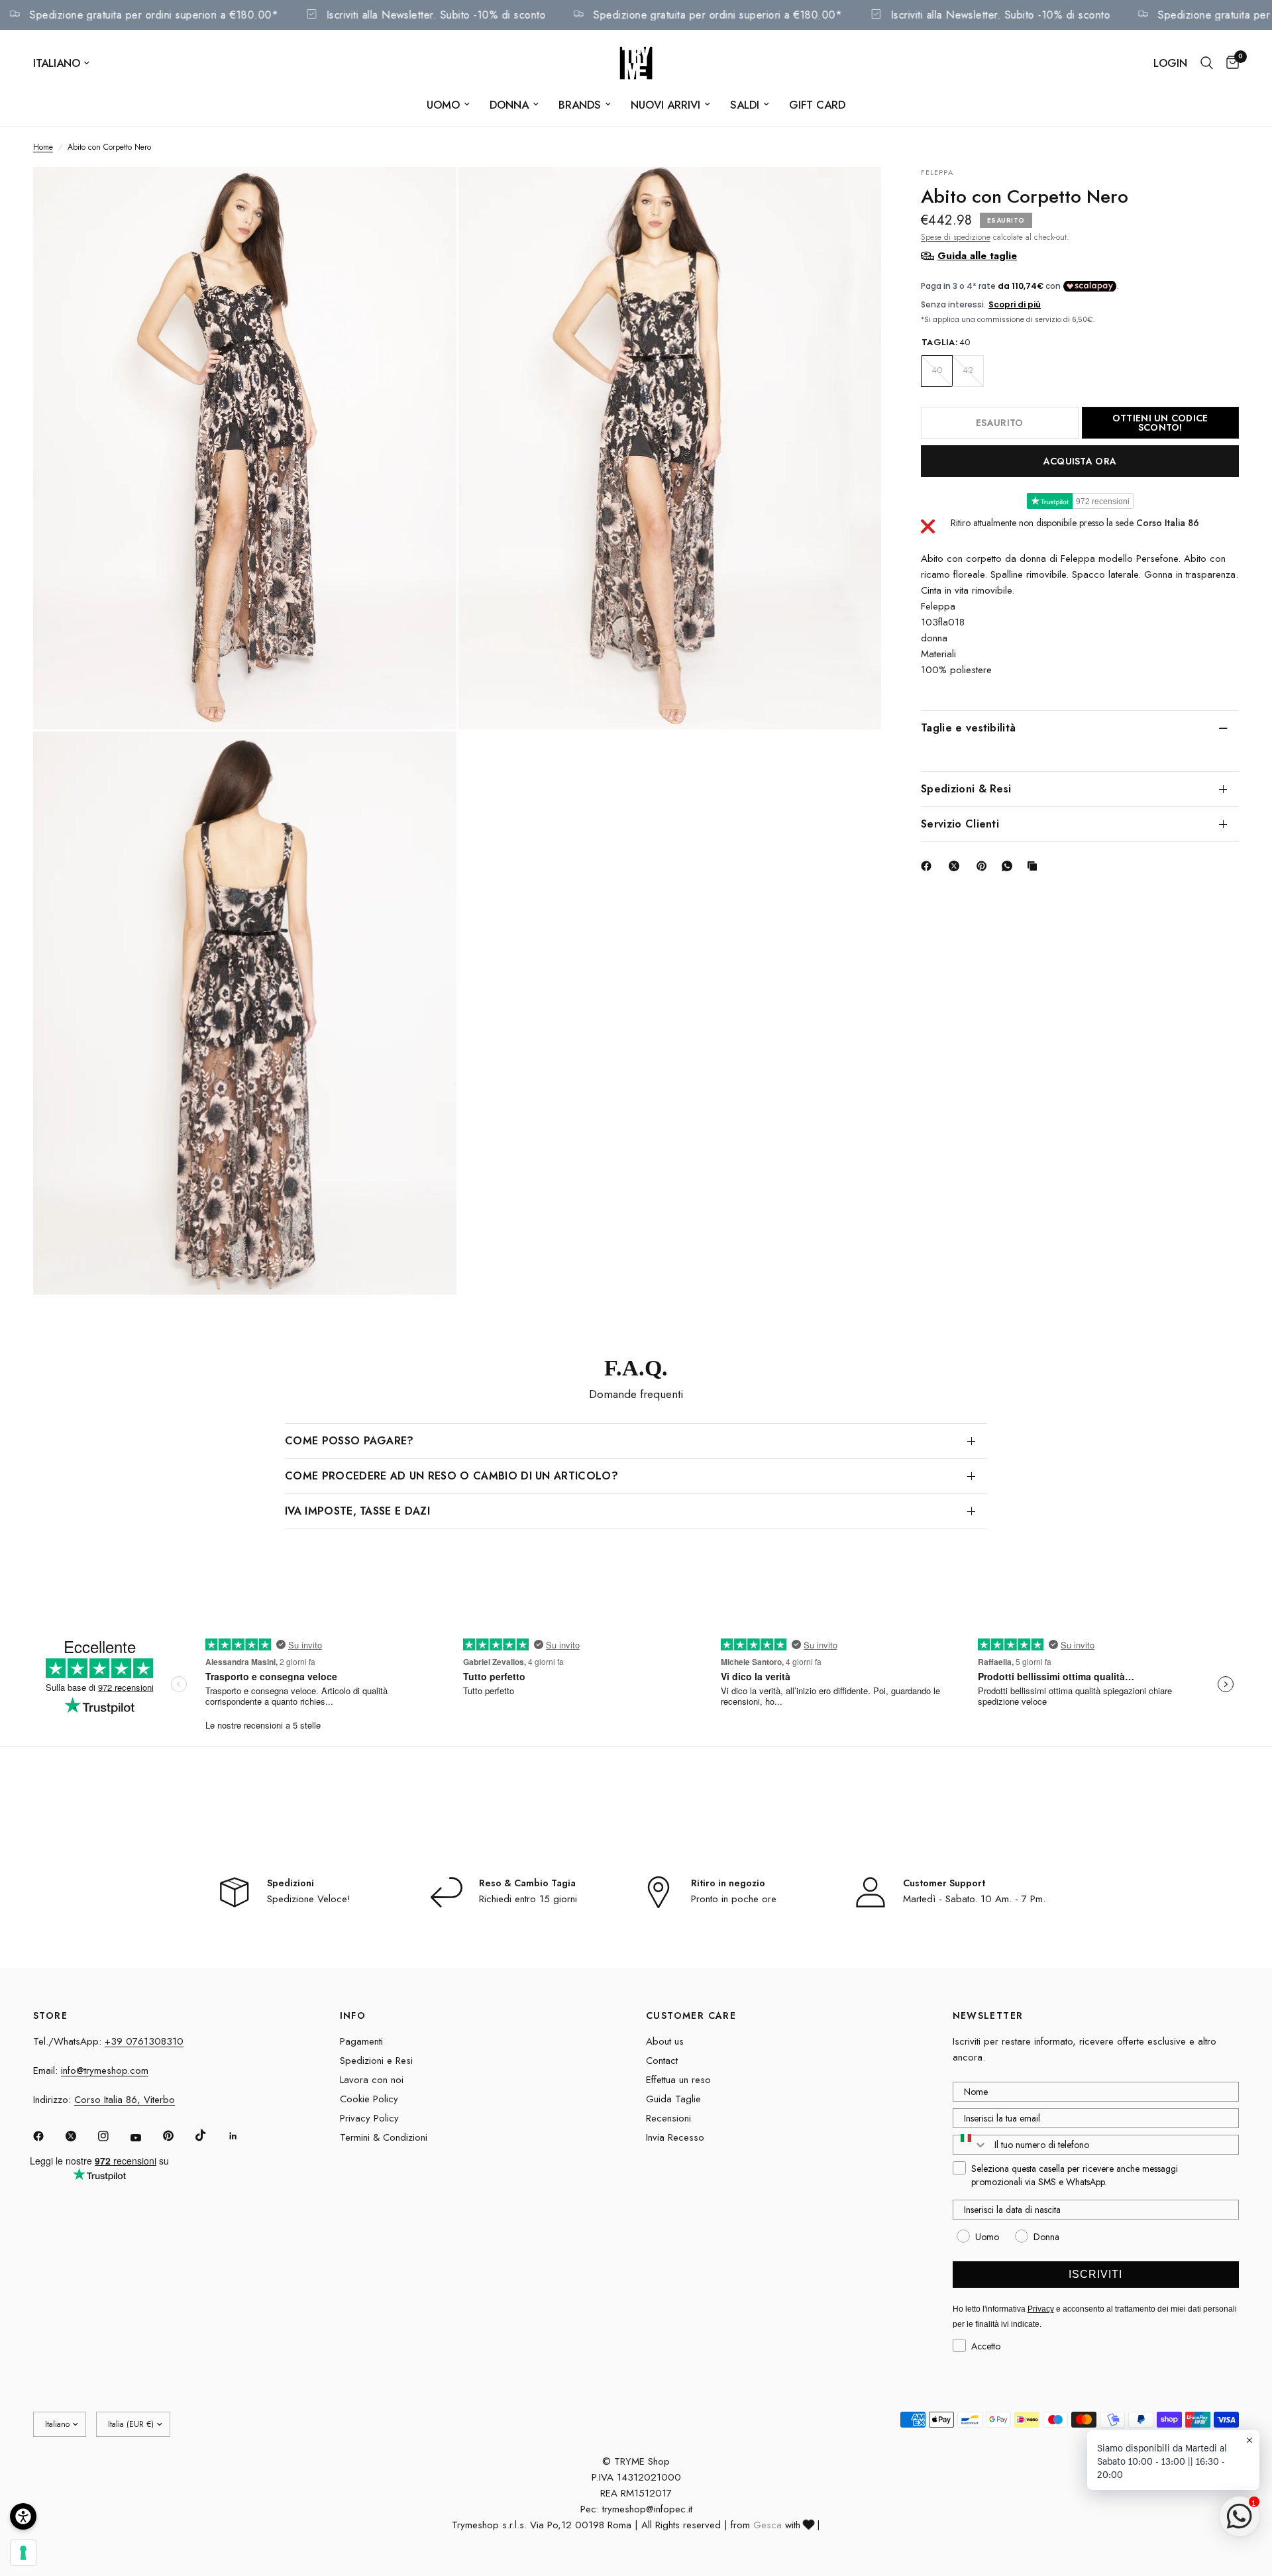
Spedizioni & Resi (966, 788)
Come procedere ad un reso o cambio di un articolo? (451, 1476)
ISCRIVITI (1095, 2274)
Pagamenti (361, 2041)
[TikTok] (210, 2135)
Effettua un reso (678, 2080)
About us (665, 2041)
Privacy (1041, 2309)
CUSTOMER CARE (691, 2015)
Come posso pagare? (349, 1441)
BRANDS (580, 105)
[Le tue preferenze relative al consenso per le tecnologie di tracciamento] (23, 2553)
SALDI (745, 105)
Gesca (768, 2525)
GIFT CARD (817, 105)
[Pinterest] (984, 866)
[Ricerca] (1207, 63)
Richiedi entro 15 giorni (528, 1899)
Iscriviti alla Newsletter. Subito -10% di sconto (469, 15)
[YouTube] (145, 2138)
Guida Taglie (673, 2099)
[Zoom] (429, 195)
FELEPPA (937, 172)
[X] (957, 866)
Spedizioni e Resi (376, 2061)
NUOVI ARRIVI (665, 105)
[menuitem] (448, 105)
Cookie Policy (369, 2099)
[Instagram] (113, 2136)
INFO (353, 2015)
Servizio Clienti (960, 823)
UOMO (443, 105)
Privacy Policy (369, 2118)
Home (43, 147)
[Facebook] (929, 866)
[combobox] (971, 2145)
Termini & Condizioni (384, 2137)
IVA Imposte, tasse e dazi (357, 1511)
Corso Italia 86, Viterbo (125, 2100)
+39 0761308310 (144, 2041)
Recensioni (668, 2118)
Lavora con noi (372, 2080)
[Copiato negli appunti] (1035, 866)
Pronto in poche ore (734, 1899)
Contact (662, 2061)
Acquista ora (1080, 460)
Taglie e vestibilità (968, 727)
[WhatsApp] (1010, 866)
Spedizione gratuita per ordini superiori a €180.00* (187, 15)
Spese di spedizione (956, 237)
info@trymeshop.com (105, 2070)
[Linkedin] (242, 2136)
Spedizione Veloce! (309, 1899)
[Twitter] (80, 2136)
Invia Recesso (675, 2137)
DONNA (509, 105)
